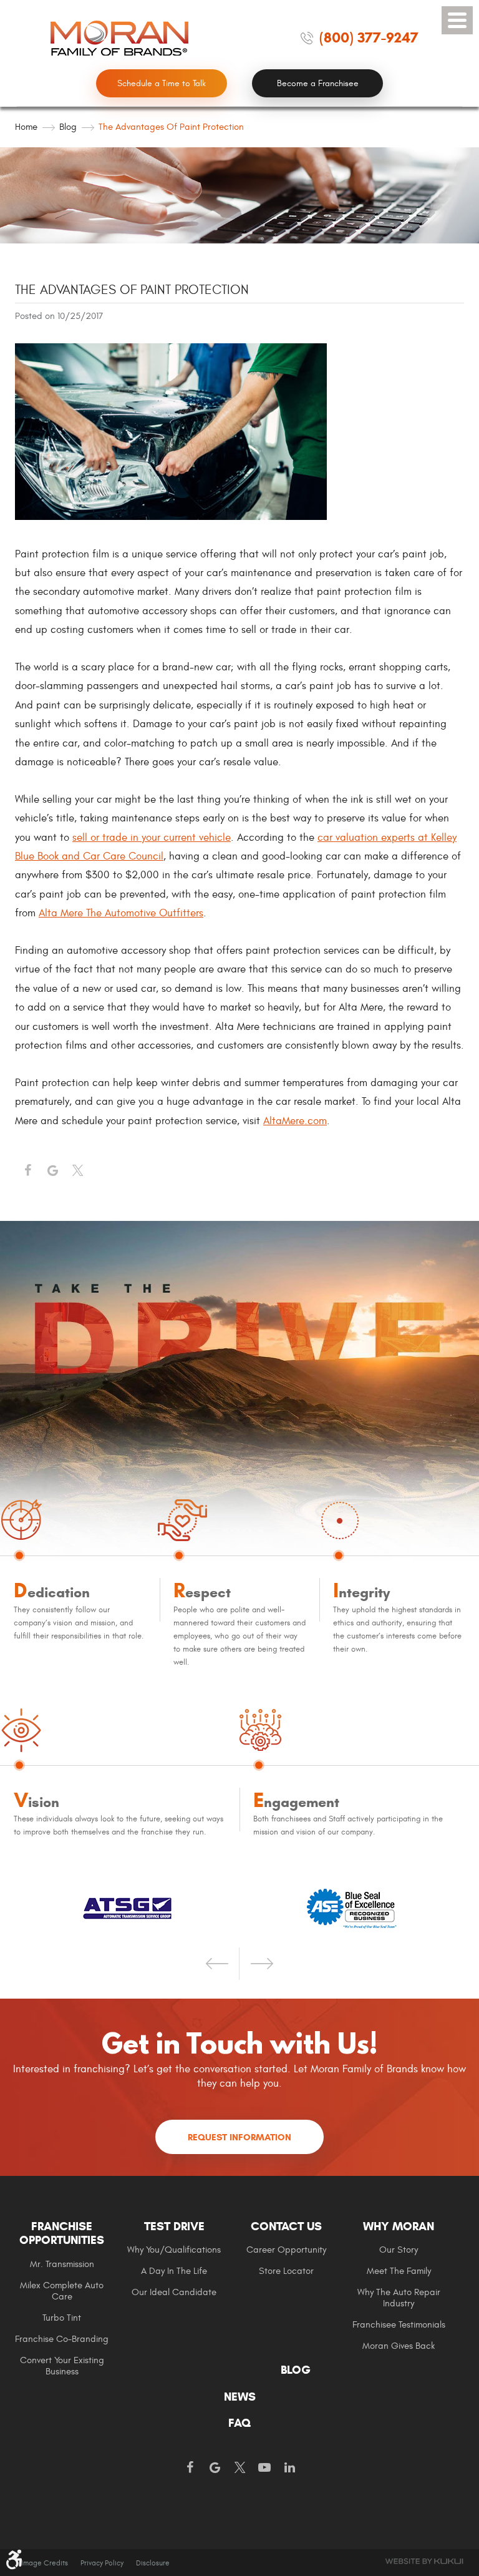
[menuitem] (71, 2298)
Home (26, 127)
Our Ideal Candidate (174, 2292)
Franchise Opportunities (62, 2234)
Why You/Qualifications (174, 2250)
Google (215, 2468)
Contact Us (286, 2226)
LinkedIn (289, 2468)
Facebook (27, 1171)
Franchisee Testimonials (399, 2325)
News (240, 2397)
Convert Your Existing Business (62, 2366)
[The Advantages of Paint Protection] (171, 517)
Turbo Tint (62, 2318)
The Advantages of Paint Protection (171, 127)
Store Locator (286, 2271)
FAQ (239, 2423)
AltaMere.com (295, 1121)
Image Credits (45, 2563)
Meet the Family (399, 2271)
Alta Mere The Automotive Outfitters (121, 913)
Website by (424, 2561)
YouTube (264, 2468)
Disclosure (153, 2563)
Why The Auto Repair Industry (399, 2298)
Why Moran (399, 2226)
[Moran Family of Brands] (120, 38)
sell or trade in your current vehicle (152, 838)
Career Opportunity (286, 2250)
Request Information (239, 2137)
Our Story (399, 2250)
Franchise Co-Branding (62, 2339)
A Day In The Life (174, 2271)
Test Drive (174, 2226)
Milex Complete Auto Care (62, 2291)
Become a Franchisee (318, 83)
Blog (68, 127)
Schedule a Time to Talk (162, 83)
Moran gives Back (399, 2346)
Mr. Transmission (62, 2264)
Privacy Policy (102, 2563)
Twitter (77, 1171)
